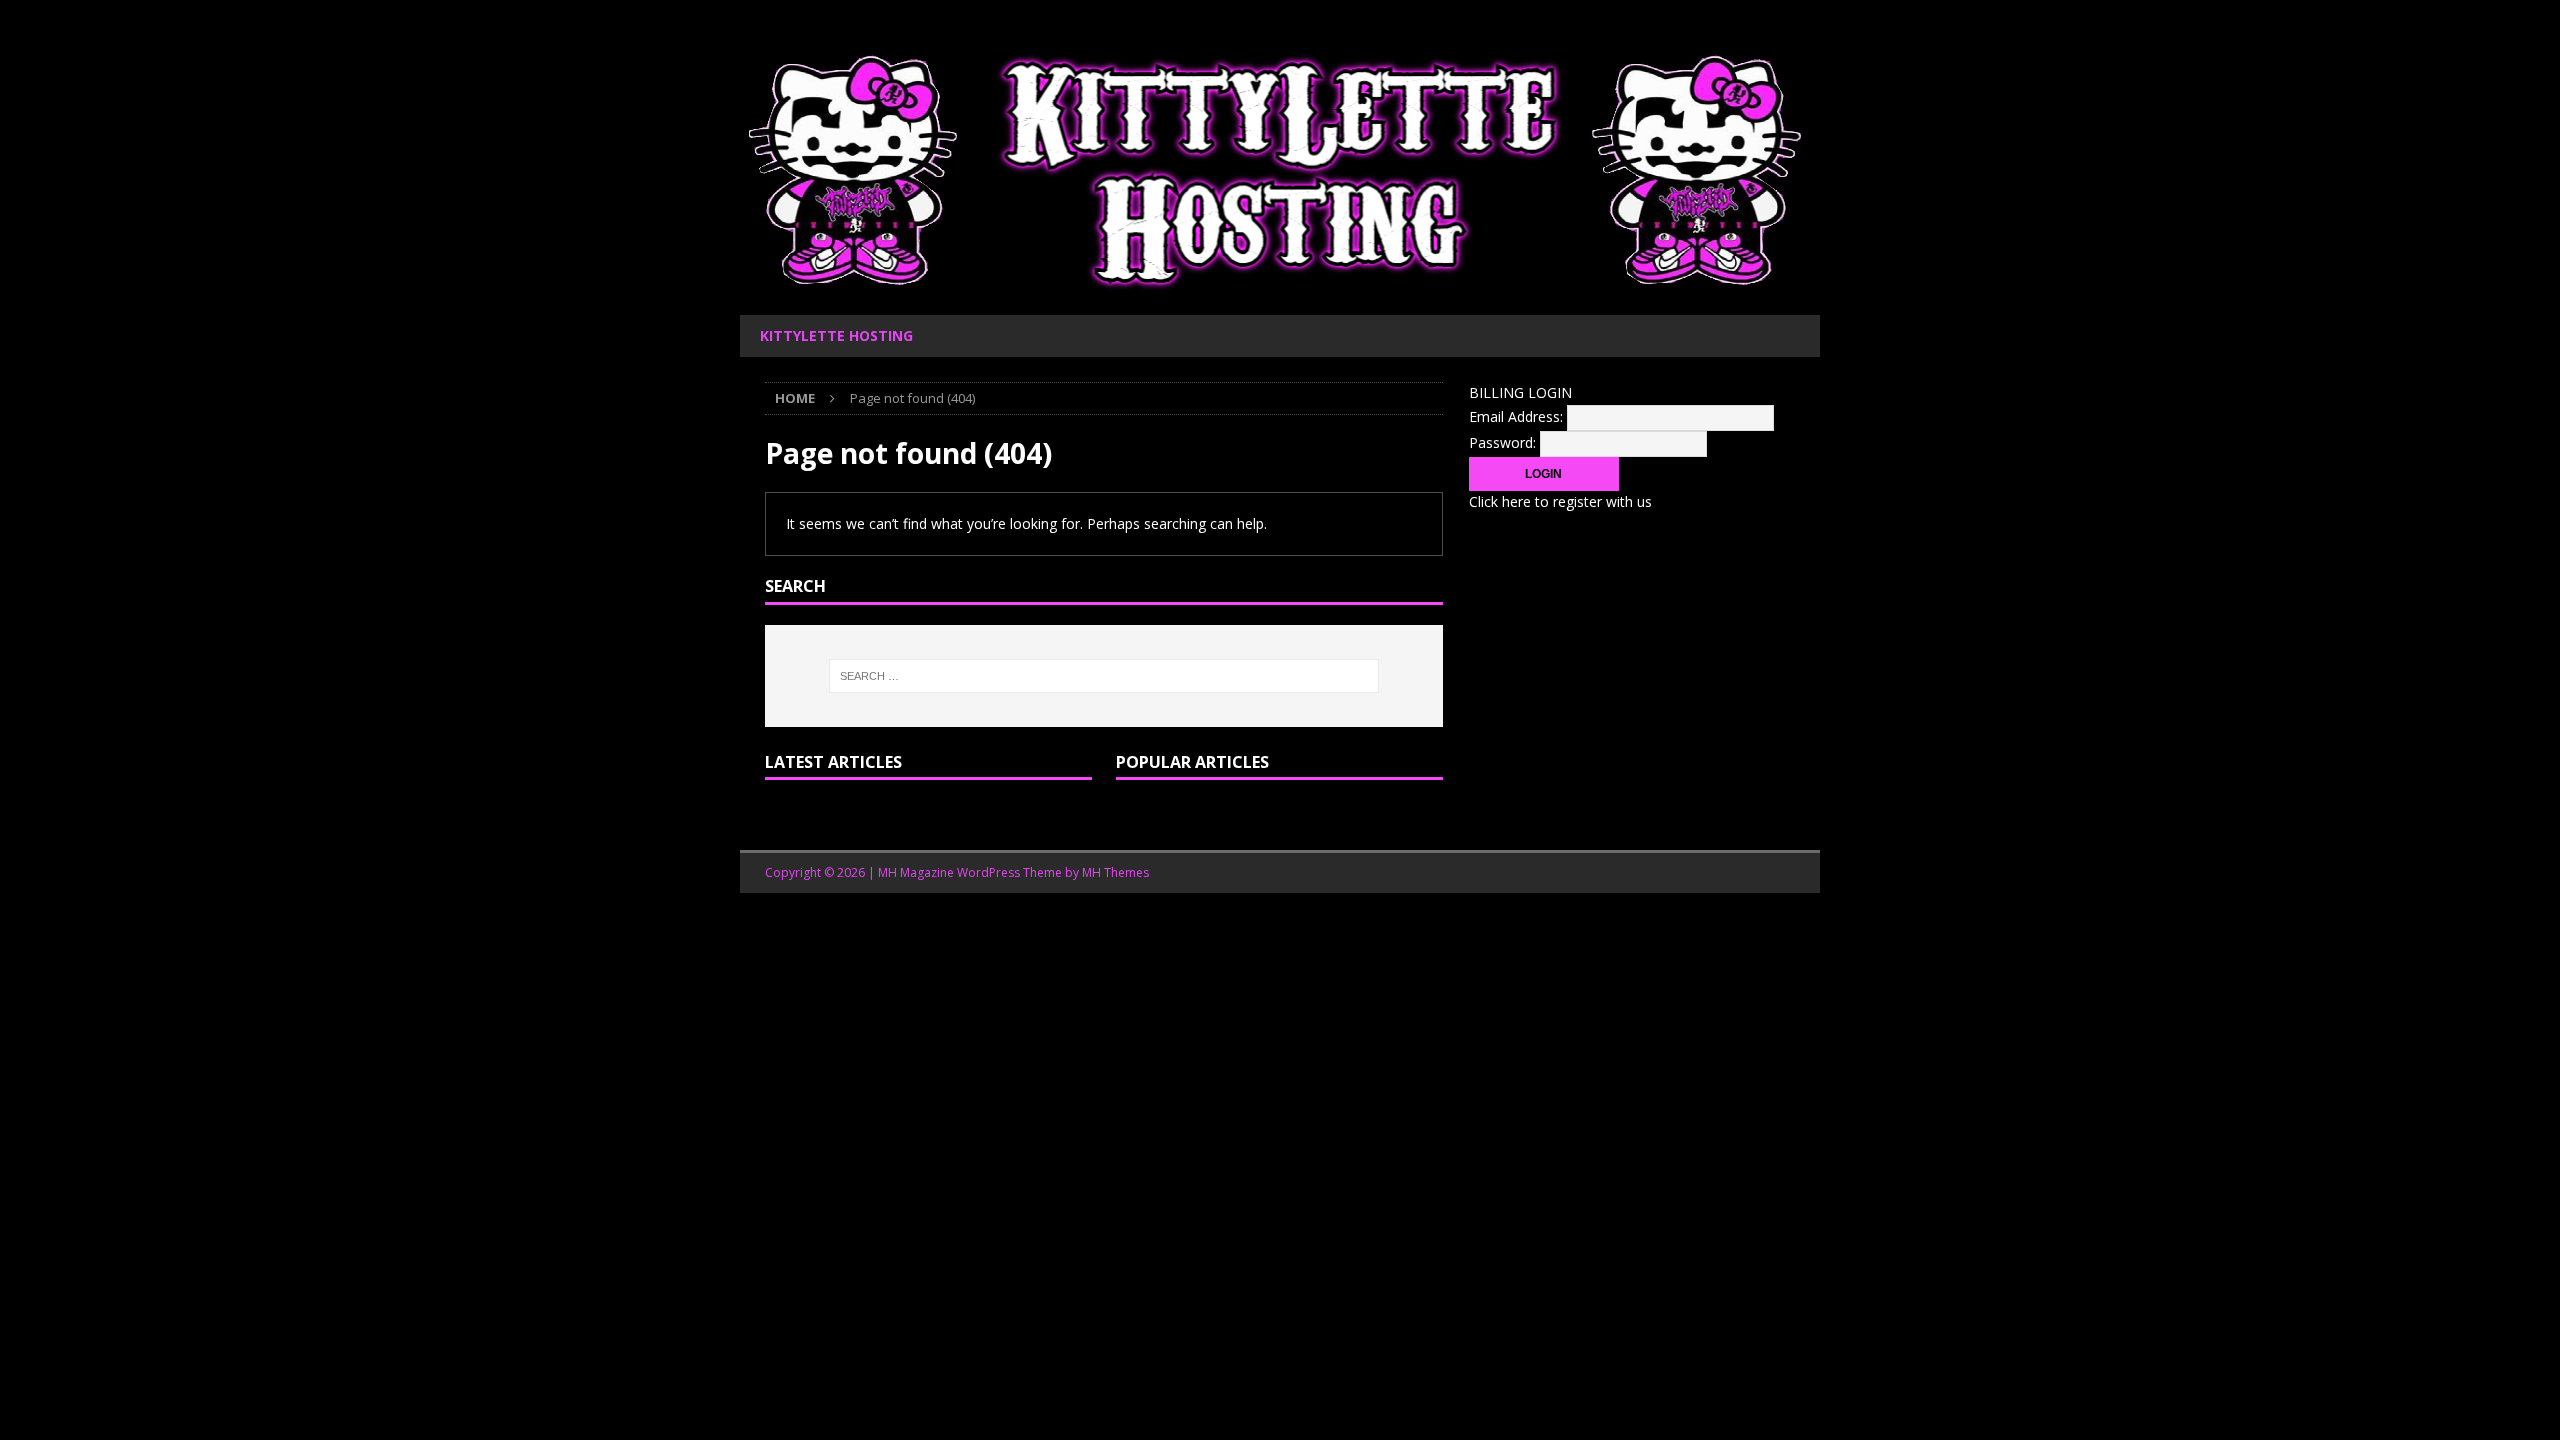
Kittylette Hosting (836, 335)
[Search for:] (1104, 676)
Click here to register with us (1560, 501)
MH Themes (1115, 872)
